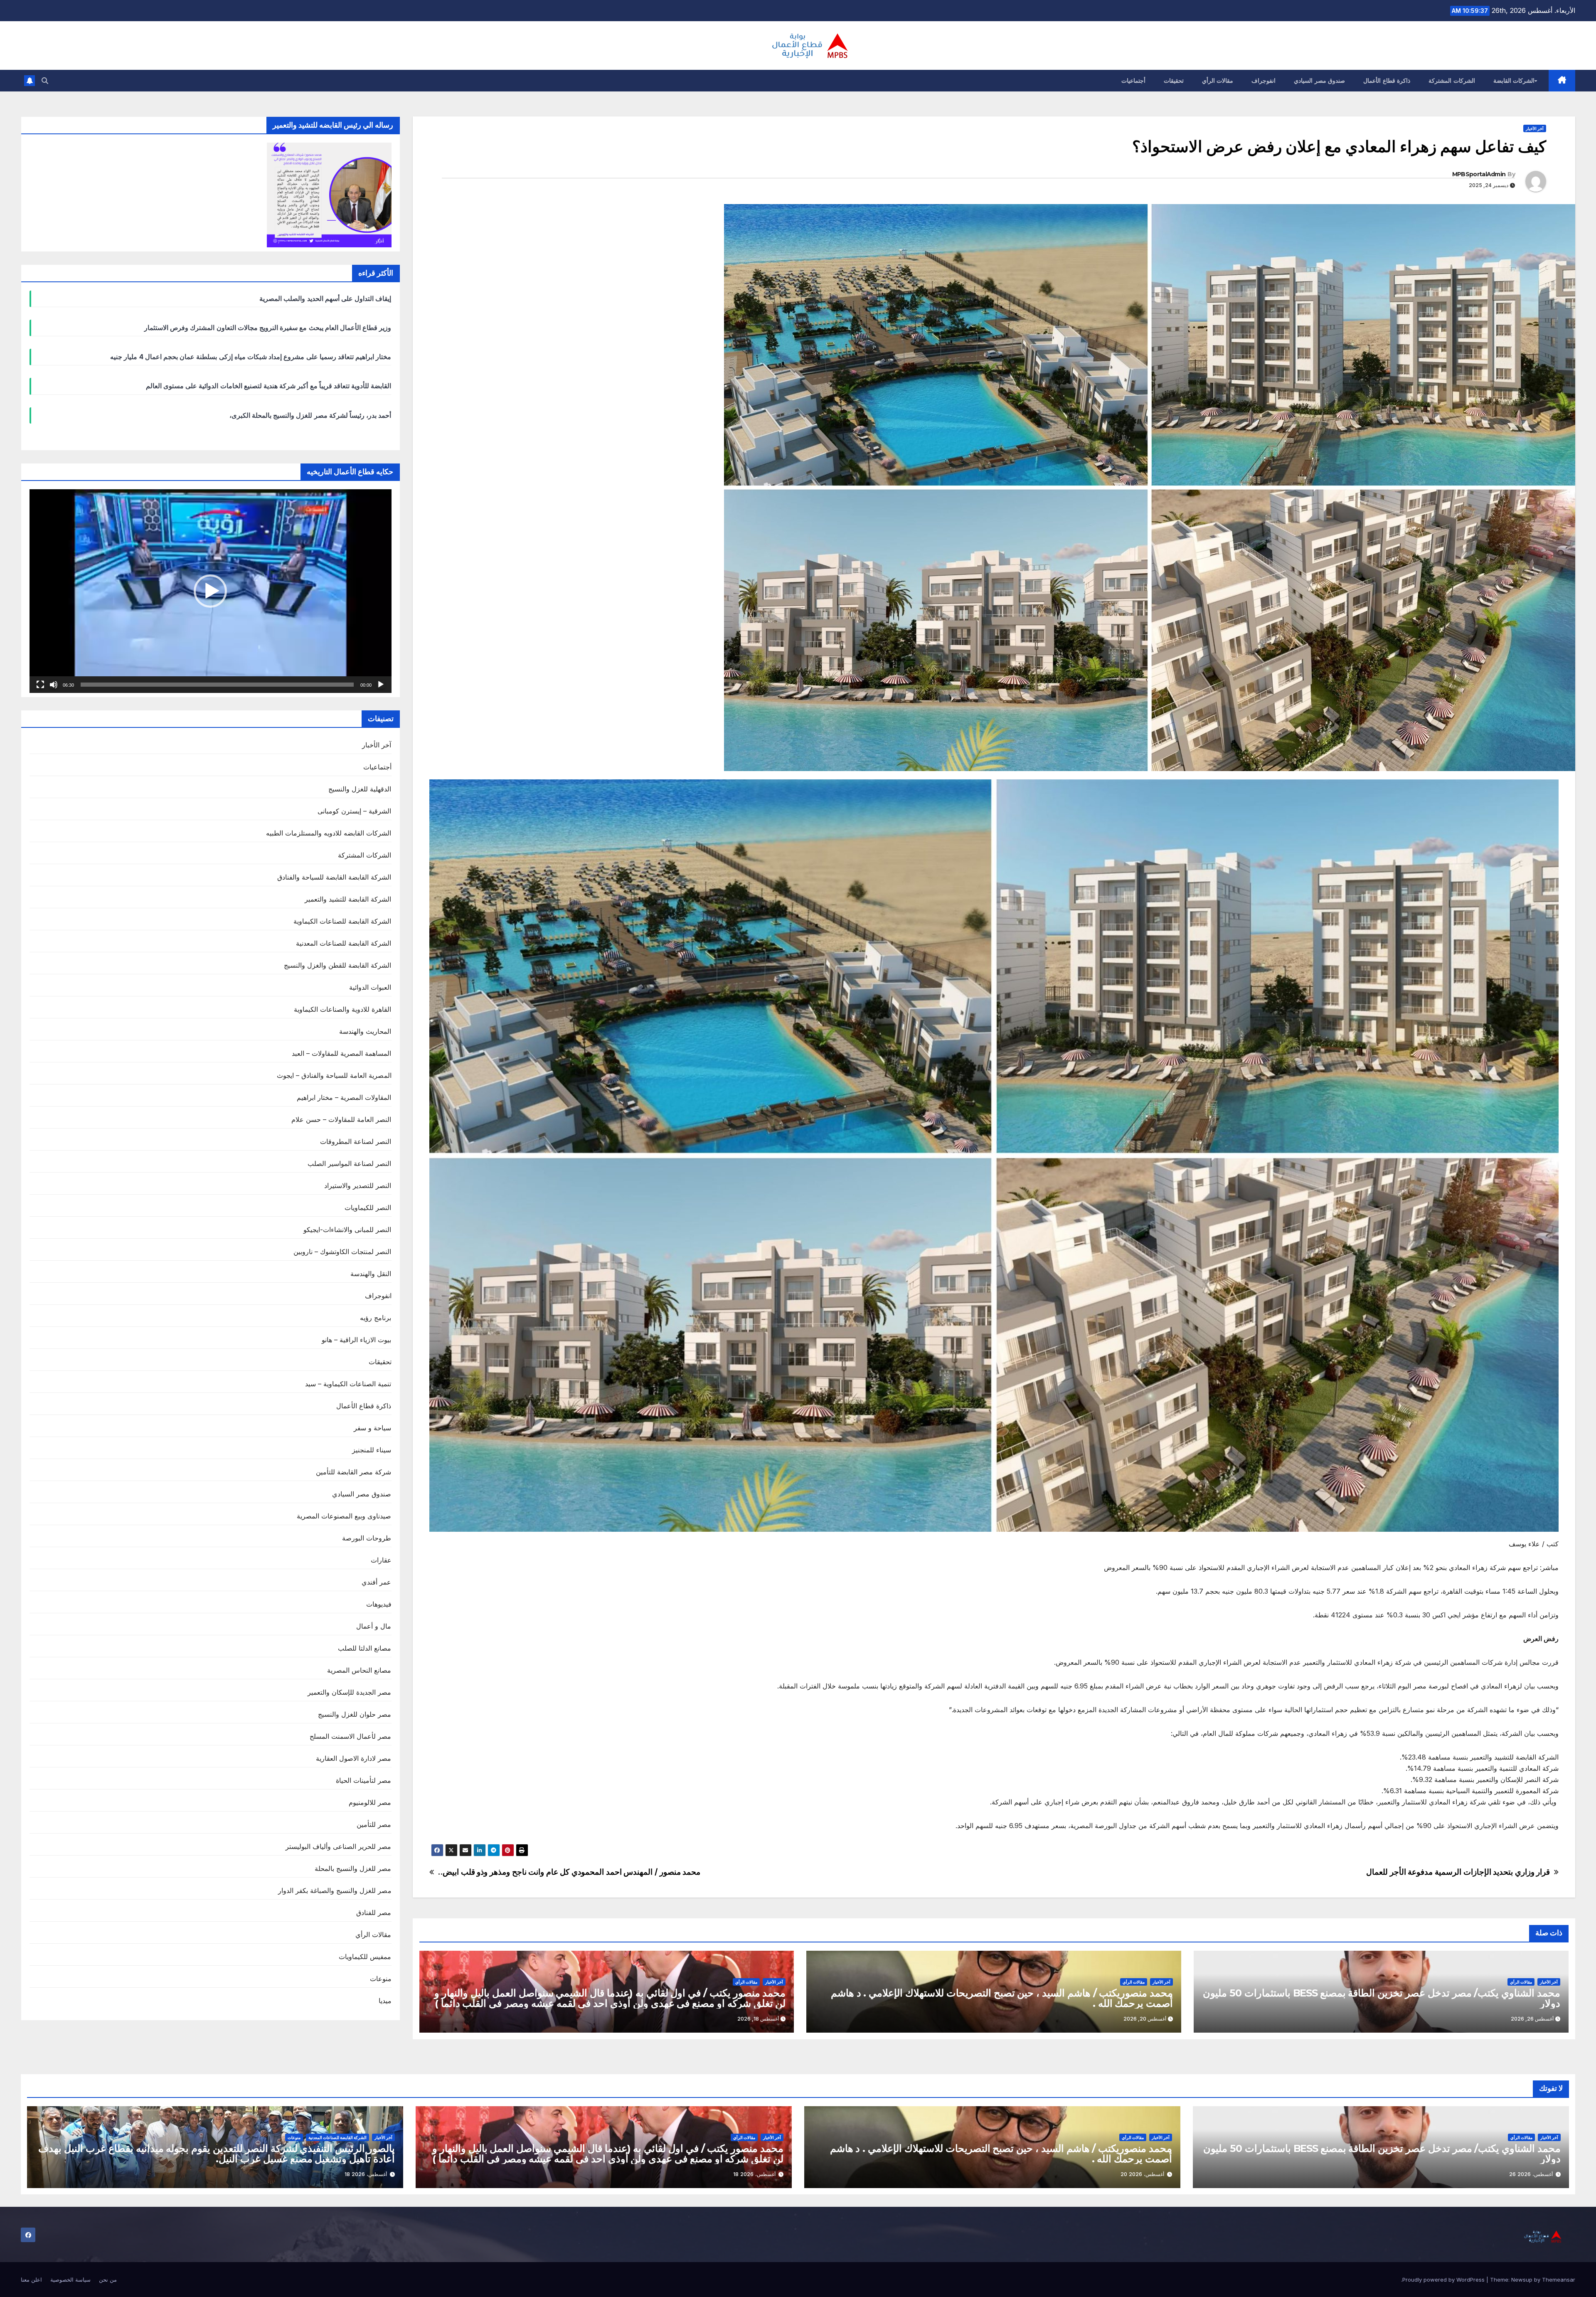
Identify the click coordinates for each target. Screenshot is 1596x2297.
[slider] (217, 685)
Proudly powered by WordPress (1444, 2280)
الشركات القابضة (1514, 81)
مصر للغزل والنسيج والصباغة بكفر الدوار (335, 1890)
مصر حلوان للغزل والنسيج (355, 1714)
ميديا (385, 2001)
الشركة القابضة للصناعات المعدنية (344, 943)
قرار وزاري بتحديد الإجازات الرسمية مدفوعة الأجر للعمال (1458, 1872)
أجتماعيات (1133, 81)
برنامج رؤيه (376, 1318)
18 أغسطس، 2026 (754, 2174)
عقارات (381, 1560)
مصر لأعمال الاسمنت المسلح (351, 1736)
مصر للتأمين (374, 1824)
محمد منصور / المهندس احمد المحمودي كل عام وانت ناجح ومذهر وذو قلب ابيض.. (569, 1872)
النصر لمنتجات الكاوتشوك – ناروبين (342, 1252)
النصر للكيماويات (368, 1208)
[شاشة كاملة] (40, 685)
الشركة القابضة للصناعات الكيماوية (342, 921)
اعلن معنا (31, 2280)
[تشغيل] (381, 685)
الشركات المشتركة (1452, 81)
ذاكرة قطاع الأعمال (1387, 81)
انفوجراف (1263, 81)
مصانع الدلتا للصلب (365, 1648)
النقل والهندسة (371, 1274)
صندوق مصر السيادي (1319, 81)
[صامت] (54, 685)
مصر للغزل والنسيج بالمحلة (353, 1868)
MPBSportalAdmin (1479, 174)
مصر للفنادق (374, 1913)
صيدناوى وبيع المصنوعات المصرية (344, 1516)
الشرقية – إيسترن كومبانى (355, 811)
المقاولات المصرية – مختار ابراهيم (344, 1097)
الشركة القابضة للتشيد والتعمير (348, 899)
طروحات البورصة (367, 1538)
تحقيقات (1174, 81)
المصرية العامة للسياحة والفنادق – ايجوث (334, 1075)
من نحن (108, 2280)
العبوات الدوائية (370, 987)
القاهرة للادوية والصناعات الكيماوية (343, 1009)
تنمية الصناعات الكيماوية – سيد (348, 1384)
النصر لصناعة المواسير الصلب (350, 1163)
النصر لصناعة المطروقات (356, 1141)
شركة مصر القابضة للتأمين (354, 1472)
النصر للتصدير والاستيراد (358, 1185)
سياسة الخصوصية (70, 2280)
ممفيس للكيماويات (365, 1957)
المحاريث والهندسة (365, 1031)
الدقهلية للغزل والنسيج (360, 789)
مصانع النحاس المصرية (359, 1670)
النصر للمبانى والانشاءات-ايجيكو (347, 1230)
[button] (45, 81)
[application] (211, 591)
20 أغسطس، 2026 (1142, 2174)
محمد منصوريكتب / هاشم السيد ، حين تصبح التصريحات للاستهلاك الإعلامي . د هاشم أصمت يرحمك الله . (1002, 1998)
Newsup (1522, 2280)
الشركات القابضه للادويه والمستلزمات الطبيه (329, 833)
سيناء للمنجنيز (372, 1450)
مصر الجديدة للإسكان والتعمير (350, 1692)
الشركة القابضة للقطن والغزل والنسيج (338, 965)
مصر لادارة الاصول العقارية (354, 1758)
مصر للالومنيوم (370, 1802)
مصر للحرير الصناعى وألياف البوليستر (339, 1846)
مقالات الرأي (1218, 81)
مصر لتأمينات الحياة (363, 1780)
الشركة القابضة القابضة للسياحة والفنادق (334, 877)
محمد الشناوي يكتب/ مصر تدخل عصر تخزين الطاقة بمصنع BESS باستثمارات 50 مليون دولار (1382, 1998)
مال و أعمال (374, 1626)
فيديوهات (379, 1604)
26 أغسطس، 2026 (1531, 2174)
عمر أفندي (376, 1582)
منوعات (381, 1979)
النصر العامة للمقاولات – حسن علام (341, 1119)
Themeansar (1559, 2280)
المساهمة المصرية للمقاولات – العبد (342, 1053)
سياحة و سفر (372, 1428)
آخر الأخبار (1535, 128)
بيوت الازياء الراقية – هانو (357, 1340)
